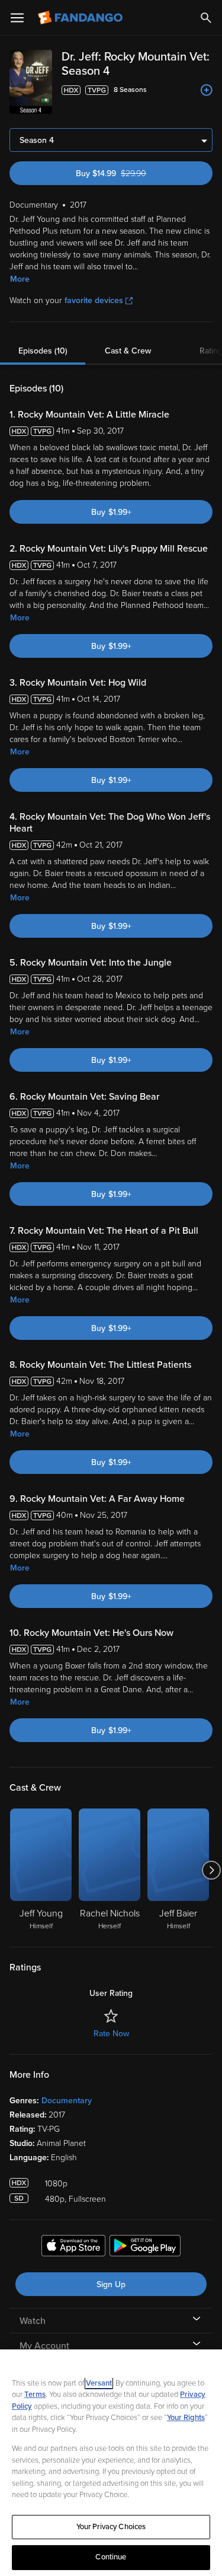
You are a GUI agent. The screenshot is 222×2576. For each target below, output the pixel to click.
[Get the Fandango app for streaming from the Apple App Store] (73, 2247)
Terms (35, 2394)
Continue (111, 2557)
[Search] (206, 18)
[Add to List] (207, 90)
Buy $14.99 (132, 173)
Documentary (67, 2101)
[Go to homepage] (81, 18)
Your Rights (186, 2418)
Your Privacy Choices (111, 2527)
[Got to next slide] (211, 1870)
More (20, 279)
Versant (99, 2383)
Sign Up (111, 2284)
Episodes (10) (43, 351)
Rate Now (111, 2034)
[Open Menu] (17, 18)
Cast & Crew (128, 351)
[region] (111, 2463)
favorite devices (94, 300)
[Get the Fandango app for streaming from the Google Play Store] (145, 2247)
